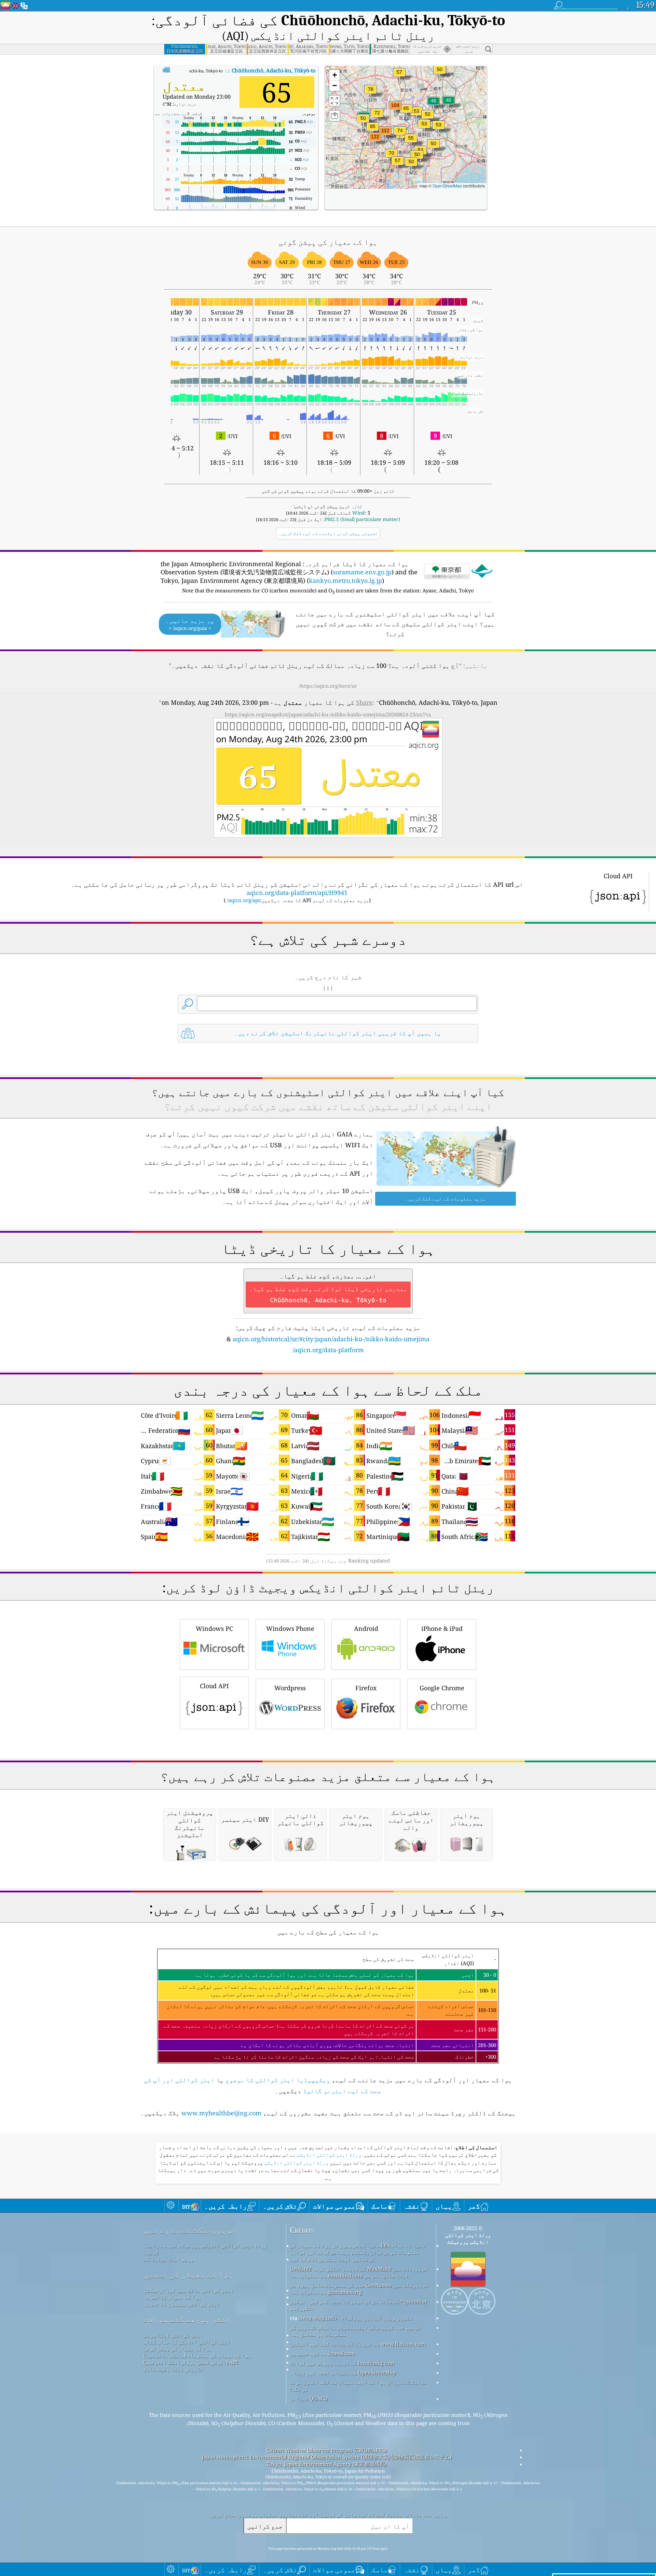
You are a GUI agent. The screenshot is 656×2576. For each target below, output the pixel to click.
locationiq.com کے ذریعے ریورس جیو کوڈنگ (342, 2363)
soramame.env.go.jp (362, 572)
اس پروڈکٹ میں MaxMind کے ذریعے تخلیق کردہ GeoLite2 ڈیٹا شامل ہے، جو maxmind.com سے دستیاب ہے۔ (359, 2272)
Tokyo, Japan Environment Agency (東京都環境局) (327, 2464)
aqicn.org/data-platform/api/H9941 (297, 893)
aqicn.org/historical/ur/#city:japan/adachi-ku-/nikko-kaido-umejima (331, 1339)
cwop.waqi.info (318, 2318)
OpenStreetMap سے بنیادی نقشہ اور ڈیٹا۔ (343, 2372)
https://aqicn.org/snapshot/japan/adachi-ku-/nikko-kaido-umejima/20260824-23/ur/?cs (328, 714)
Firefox (366, 1688)
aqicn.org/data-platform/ (328, 1350)
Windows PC (214, 1628)
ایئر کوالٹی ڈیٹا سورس (173, 2335)
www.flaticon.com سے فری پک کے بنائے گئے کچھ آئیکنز (358, 2344)
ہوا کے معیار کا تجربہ (172, 2297)
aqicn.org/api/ (243, 900)
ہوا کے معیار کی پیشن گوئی (178, 2349)
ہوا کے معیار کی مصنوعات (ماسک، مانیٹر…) (197, 2355)
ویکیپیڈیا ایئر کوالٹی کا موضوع (278, 2080)
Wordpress (290, 1688)
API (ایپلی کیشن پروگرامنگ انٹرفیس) (191, 2362)
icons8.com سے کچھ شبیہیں (322, 2353)
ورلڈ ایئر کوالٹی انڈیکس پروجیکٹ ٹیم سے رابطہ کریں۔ (205, 2249)
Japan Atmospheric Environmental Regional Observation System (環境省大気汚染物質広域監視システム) (327, 2457)
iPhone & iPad (442, 1628)
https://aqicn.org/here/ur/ (328, 686)
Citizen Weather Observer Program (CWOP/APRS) (327, 2450)
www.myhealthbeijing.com (221, 2113)
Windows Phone (290, 1628)
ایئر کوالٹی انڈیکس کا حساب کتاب (187, 2342)
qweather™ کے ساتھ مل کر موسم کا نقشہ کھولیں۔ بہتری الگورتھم (358, 2305)
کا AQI (230, 70)
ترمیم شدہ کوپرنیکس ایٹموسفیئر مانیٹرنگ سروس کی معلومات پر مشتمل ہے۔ (355, 2331)
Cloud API (214, 1686)
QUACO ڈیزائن (309, 2398)
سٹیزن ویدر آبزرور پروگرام (377, 2318)
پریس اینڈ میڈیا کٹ (169, 2259)
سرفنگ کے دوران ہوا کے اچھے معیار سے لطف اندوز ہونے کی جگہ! (358, 2385)
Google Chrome (442, 1688)
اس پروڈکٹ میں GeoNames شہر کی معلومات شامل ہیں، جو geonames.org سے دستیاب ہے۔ (360, 2288)
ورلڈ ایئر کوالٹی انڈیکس (329, 2155)
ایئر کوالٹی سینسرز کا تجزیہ (182, 2304)
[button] (375, 141)
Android (366, 1628)
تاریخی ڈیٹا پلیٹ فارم (173, 2369)
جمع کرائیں (265, 2526)
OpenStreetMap (447, 186)
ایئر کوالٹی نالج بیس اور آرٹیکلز (188, 2290)
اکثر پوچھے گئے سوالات (187, 2319)
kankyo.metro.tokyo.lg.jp (345, 580)
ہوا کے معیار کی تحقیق (188, 2275)
